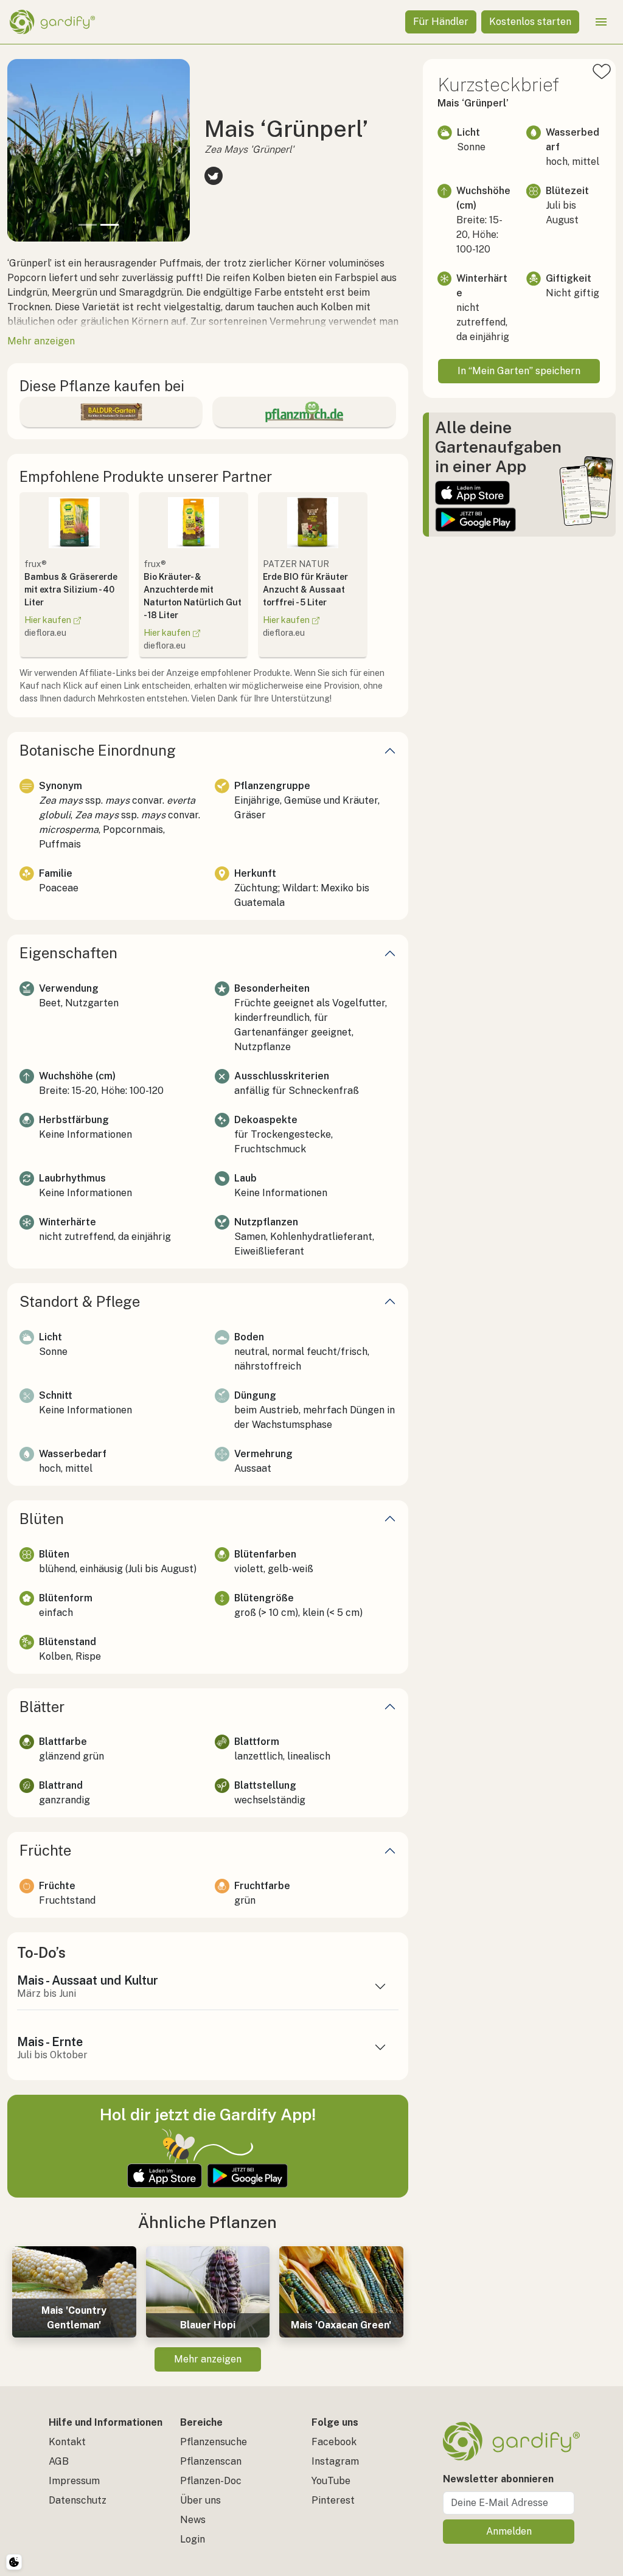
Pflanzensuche (214, 2442)
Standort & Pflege (80, 1301)
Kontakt (67, 2442)
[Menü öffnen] (601, 22)
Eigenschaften (68, 953)
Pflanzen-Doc (211, 2481)
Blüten (42, 1519)
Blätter (42, 1707)
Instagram (335, 2461)
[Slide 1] (88, 225)
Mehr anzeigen (208, 2359)
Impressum (74, 2481)
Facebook (334, 2442)
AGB (59, 2461)
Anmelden (509, 2531)
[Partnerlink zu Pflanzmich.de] (304, 412)
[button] (21, 150)
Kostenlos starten (530, 22)
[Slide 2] (110, 225)
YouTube (331, 2481)
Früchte (45, 1850)
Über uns (200, 2500)
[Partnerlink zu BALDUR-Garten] (111, 412)
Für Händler (441, 22)
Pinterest (333, 2500)
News (193, 2520)
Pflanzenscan (211, 2461)
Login (193, 2539)
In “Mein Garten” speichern (519, 371)
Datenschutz (78, 2500)
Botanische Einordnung (98, 750)
